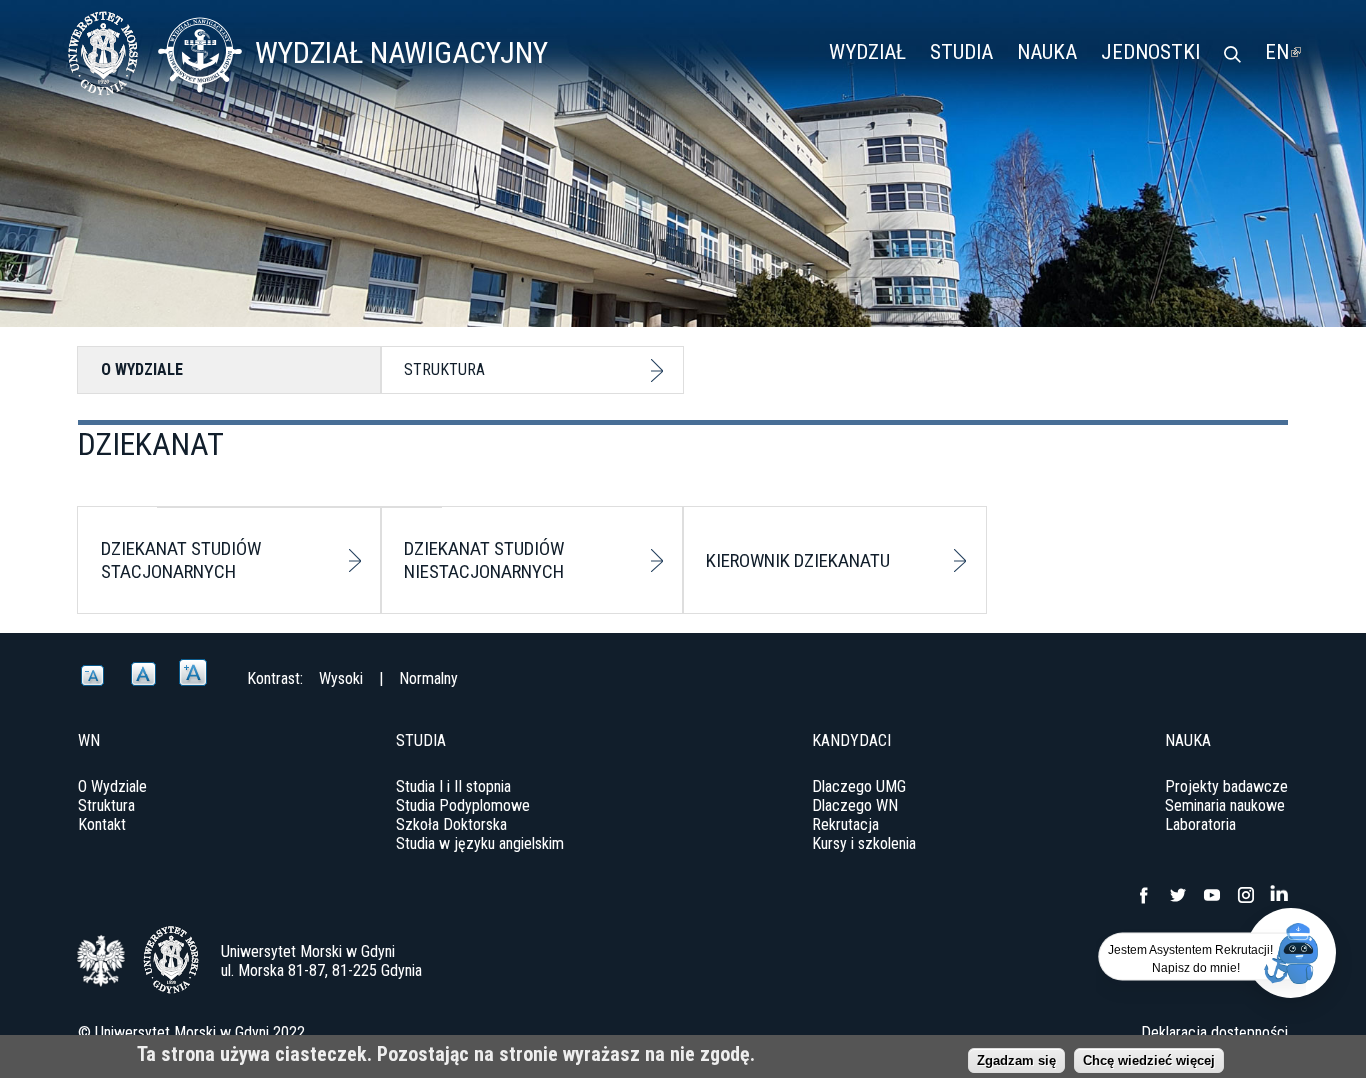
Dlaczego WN (855, 805)
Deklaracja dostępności (1214, 1032)
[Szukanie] (1232, 56)
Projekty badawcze (1226, 786)
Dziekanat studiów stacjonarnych (181, 560)
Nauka (1047, 52)
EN (1283, 52)
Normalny (428, 678)
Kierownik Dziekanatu (798, 560)
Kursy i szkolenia (864, 843)
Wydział (867, 52)
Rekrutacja (845, 824)
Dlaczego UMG (859, 786)
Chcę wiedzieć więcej (1149, 1060)
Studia (961, 52)
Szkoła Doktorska (451, 824)
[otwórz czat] (1291, 953)
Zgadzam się (1016, 1060)
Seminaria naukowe (1225, 805)
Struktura (444, 369)
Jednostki (1150, 52)
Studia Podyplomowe (463, 805)
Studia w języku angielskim (480, 843)
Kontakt (102, 824)
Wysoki (341, 678)
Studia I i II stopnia (453, 786)
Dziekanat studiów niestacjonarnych (484, 560)
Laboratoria (1200, 824)
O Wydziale (142, 369)
